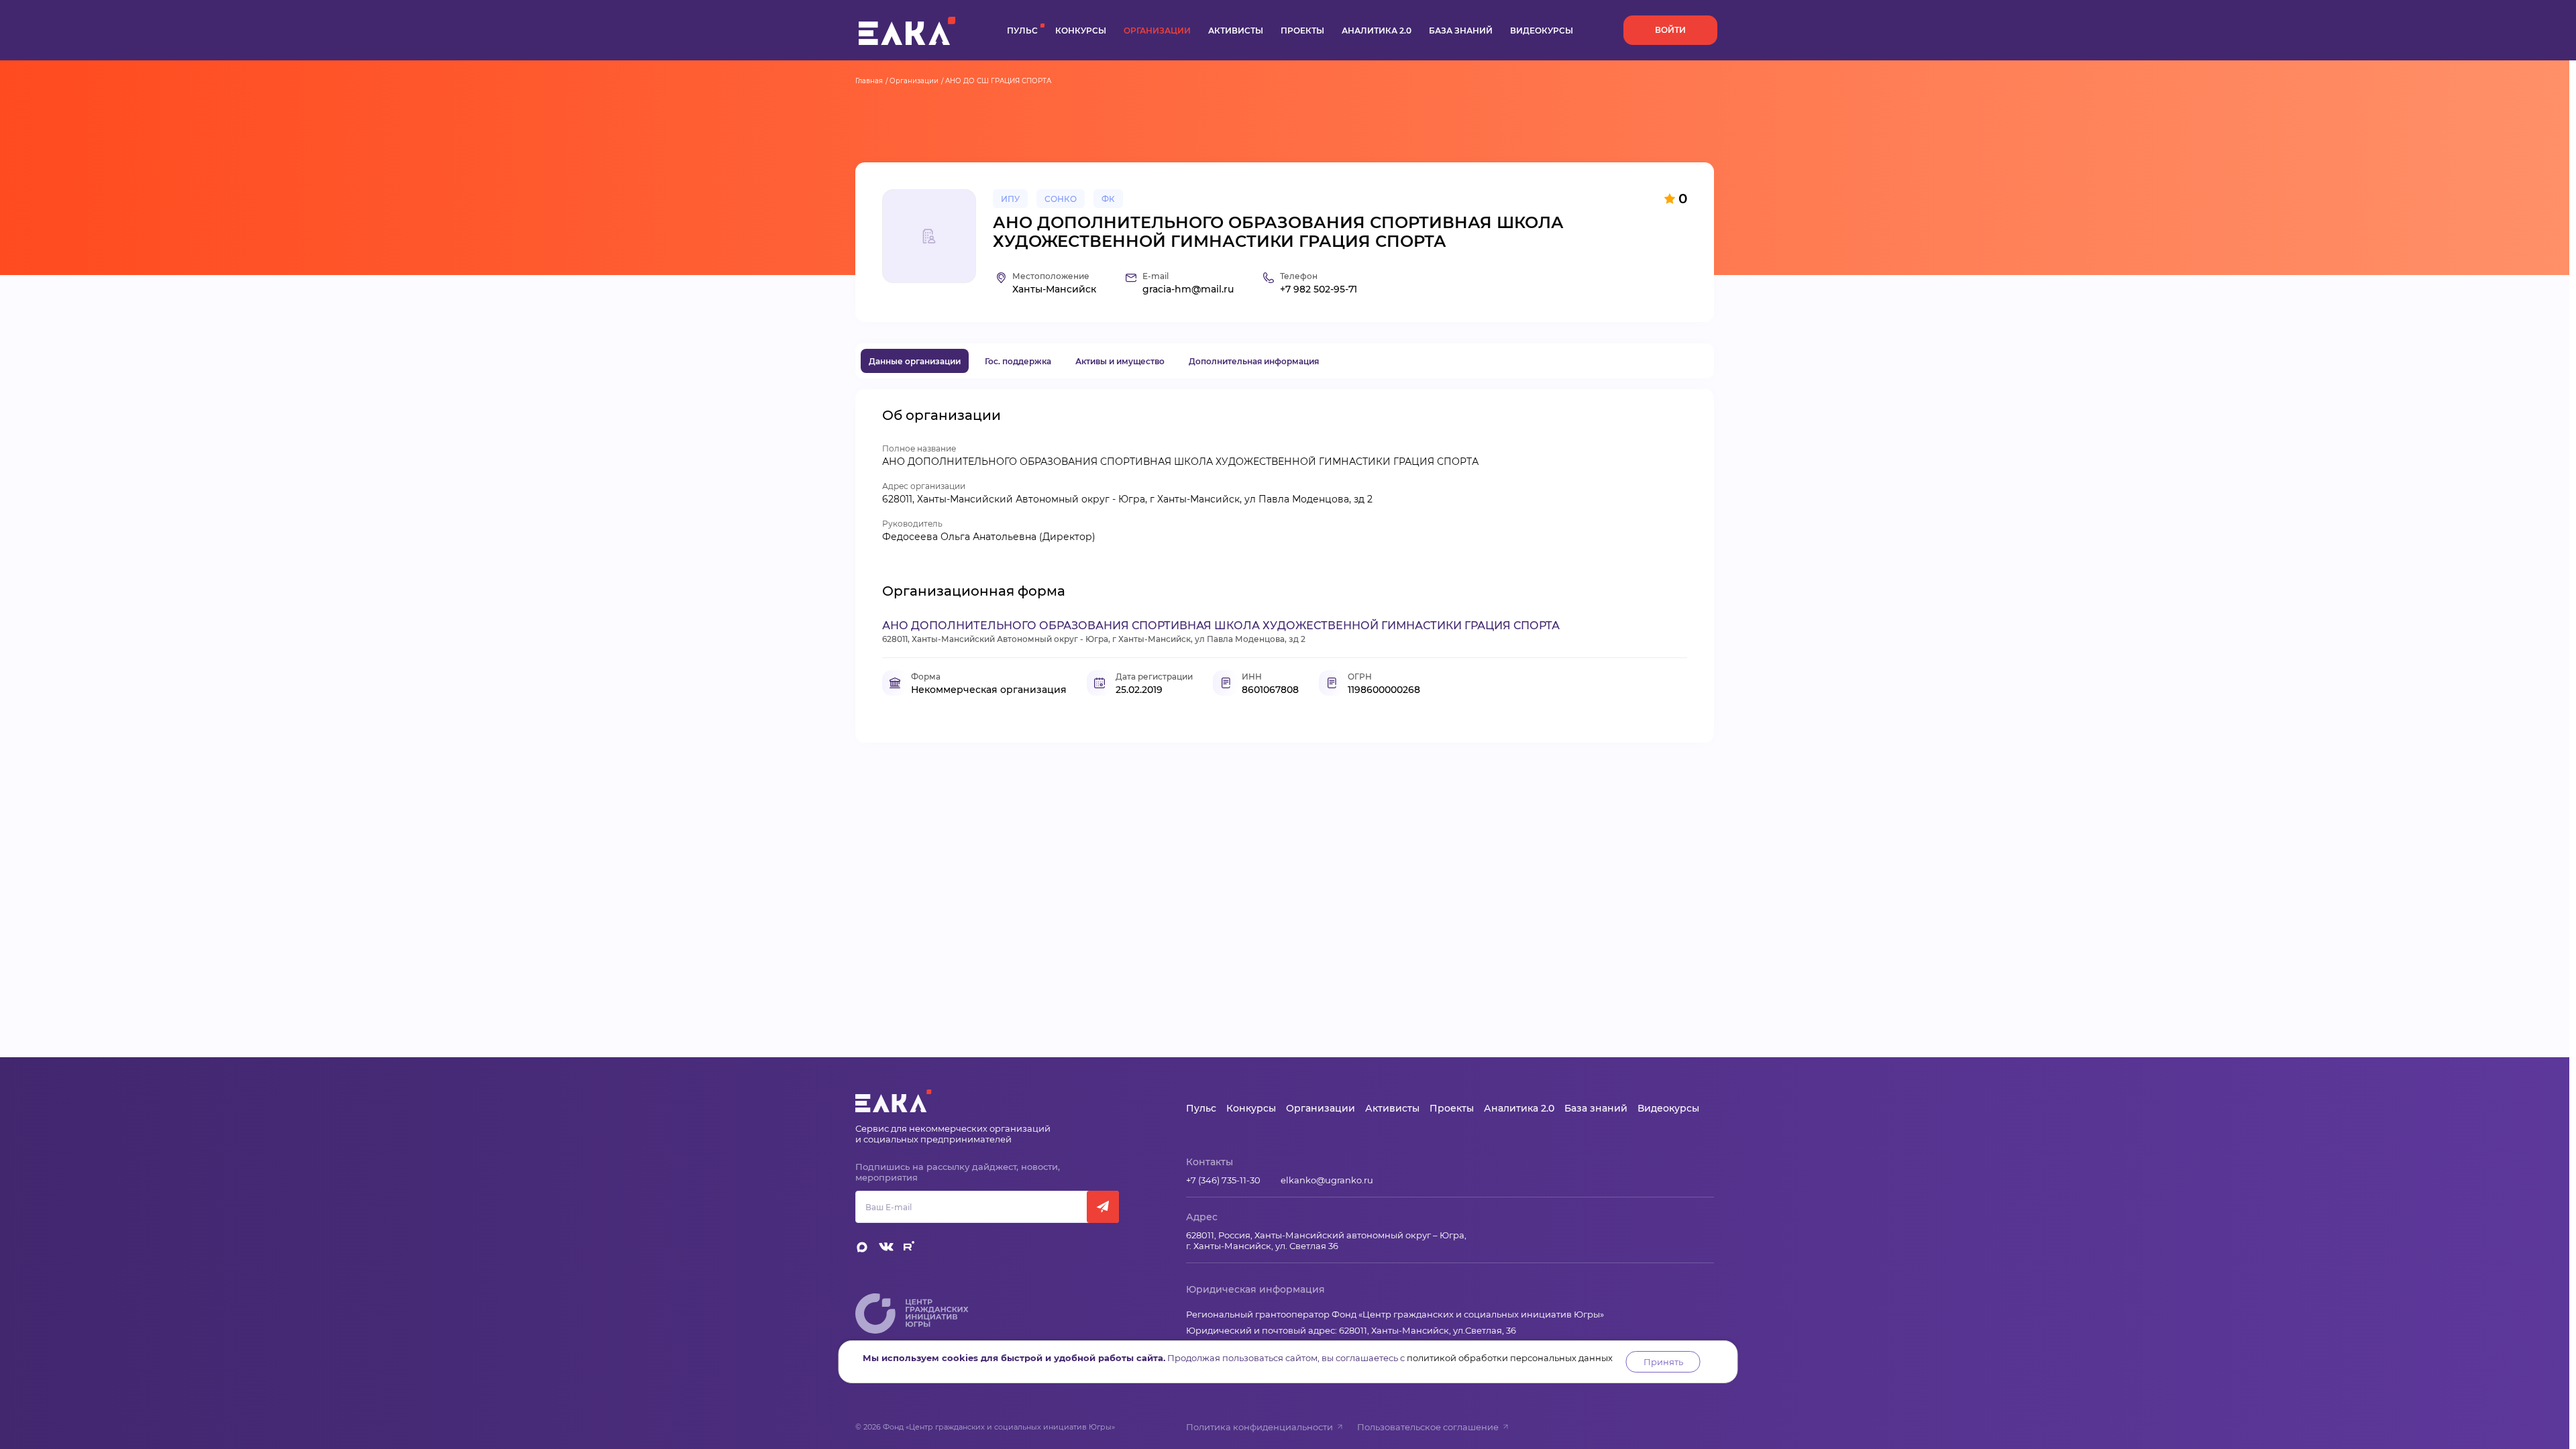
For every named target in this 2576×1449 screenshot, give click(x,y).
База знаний (1461, 31)
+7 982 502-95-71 (1319, 289)
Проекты (1302, 31)
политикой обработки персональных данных (1510, 1358)
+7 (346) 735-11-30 (1223, 1180)
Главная (869, 81)
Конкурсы (1081, 31)
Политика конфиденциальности (1259, 1427)
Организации (1157, 31)
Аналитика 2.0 (1377, 31)
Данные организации (915, 361)
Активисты (1236, 31)
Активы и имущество (1120, 361)
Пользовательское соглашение (1428, 1427)
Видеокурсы (1542, 31)
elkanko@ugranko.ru (1327, 1180)
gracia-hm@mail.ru (1188, 289)
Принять (1663, 1362)
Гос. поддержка (1018, 361)
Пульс (1022, 31)
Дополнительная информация (1254, 361)
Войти (1670, 30)
